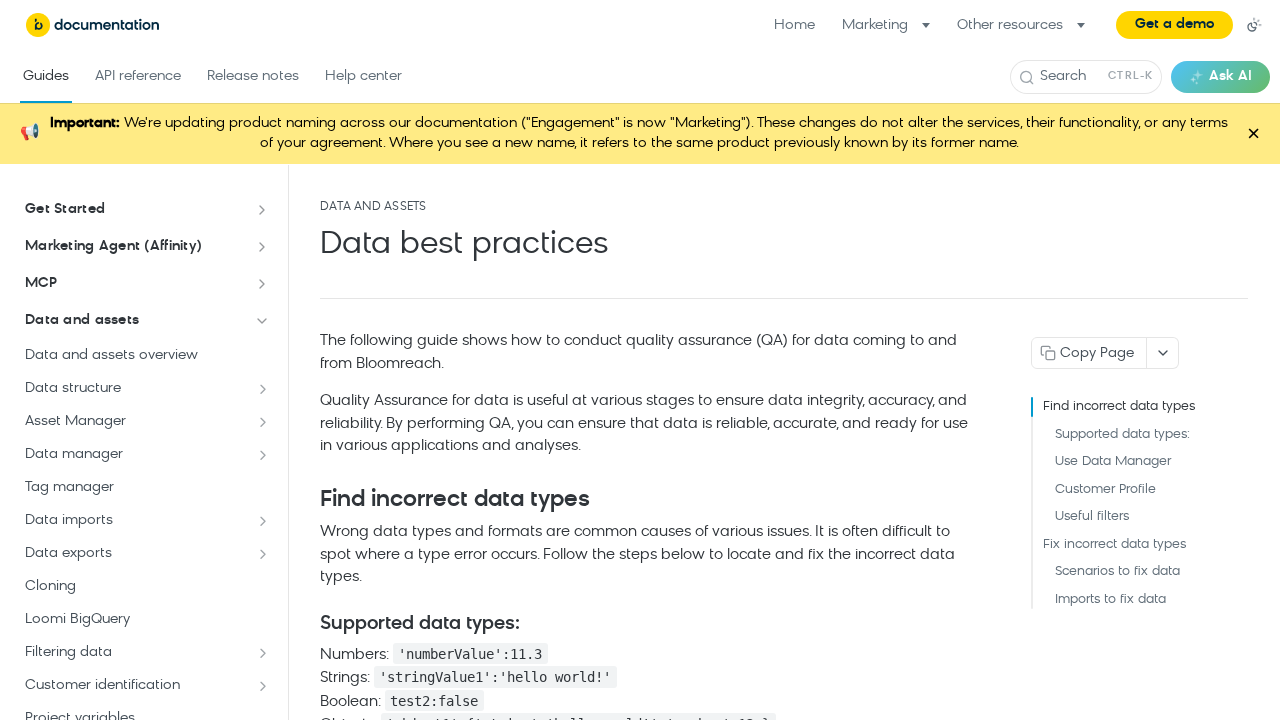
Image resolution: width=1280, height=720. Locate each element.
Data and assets (82, 320)
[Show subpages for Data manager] (263, 455)
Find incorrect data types (1119, 406)
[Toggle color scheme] (1254, 25)
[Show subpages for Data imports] (263, 521)
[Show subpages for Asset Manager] (263, 422)
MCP (41, 283)
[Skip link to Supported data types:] (306, 624)
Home (794, 25)
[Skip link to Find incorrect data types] (306, 500)
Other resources (1010, 25)
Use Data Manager (1113, 461)
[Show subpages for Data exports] (263, 554)
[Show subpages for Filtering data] (263, 653)
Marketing (875, 25)
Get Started (65, 209)
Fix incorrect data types (1114, 544)
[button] (1174, 25)
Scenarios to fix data (1117, 571)
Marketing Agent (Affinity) (113, 246)
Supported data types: (1122, 434)
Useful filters (1092, 516)
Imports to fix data (1110, 599)
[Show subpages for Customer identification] (263, 686)
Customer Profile (1105, 489)
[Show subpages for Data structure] (263, 389)
